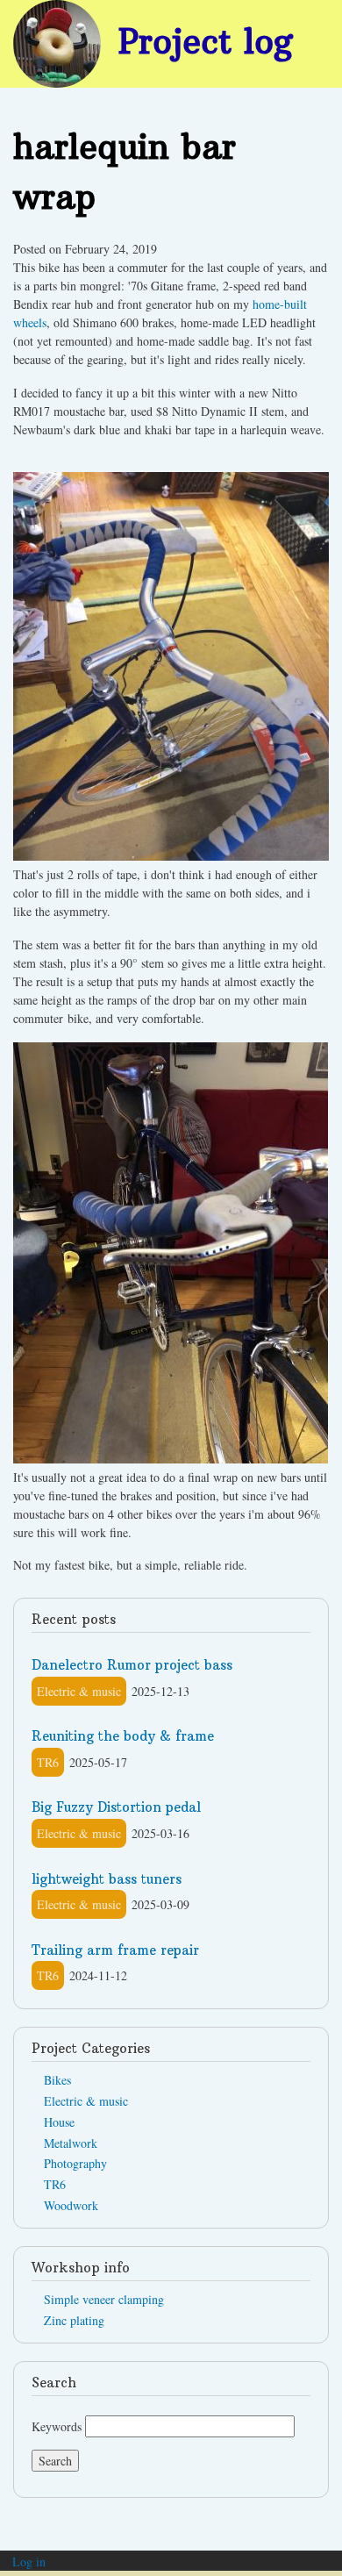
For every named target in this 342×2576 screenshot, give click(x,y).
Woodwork (71, 2205)
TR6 (48, 1762)
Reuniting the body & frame (123, 1736)
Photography (75, 2163)
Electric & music (79, 1691)
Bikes (57, 2080)
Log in (29, 2562)
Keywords (57, 2426)
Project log (206, 41)
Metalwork (71, 2143)
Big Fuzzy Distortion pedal (116, 1807)
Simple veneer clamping (104, 2299)
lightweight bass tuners (107, 1879)
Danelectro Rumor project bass (132, 1665)
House (59, 2122)
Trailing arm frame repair (115, 1950)
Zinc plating (74, 2320)
